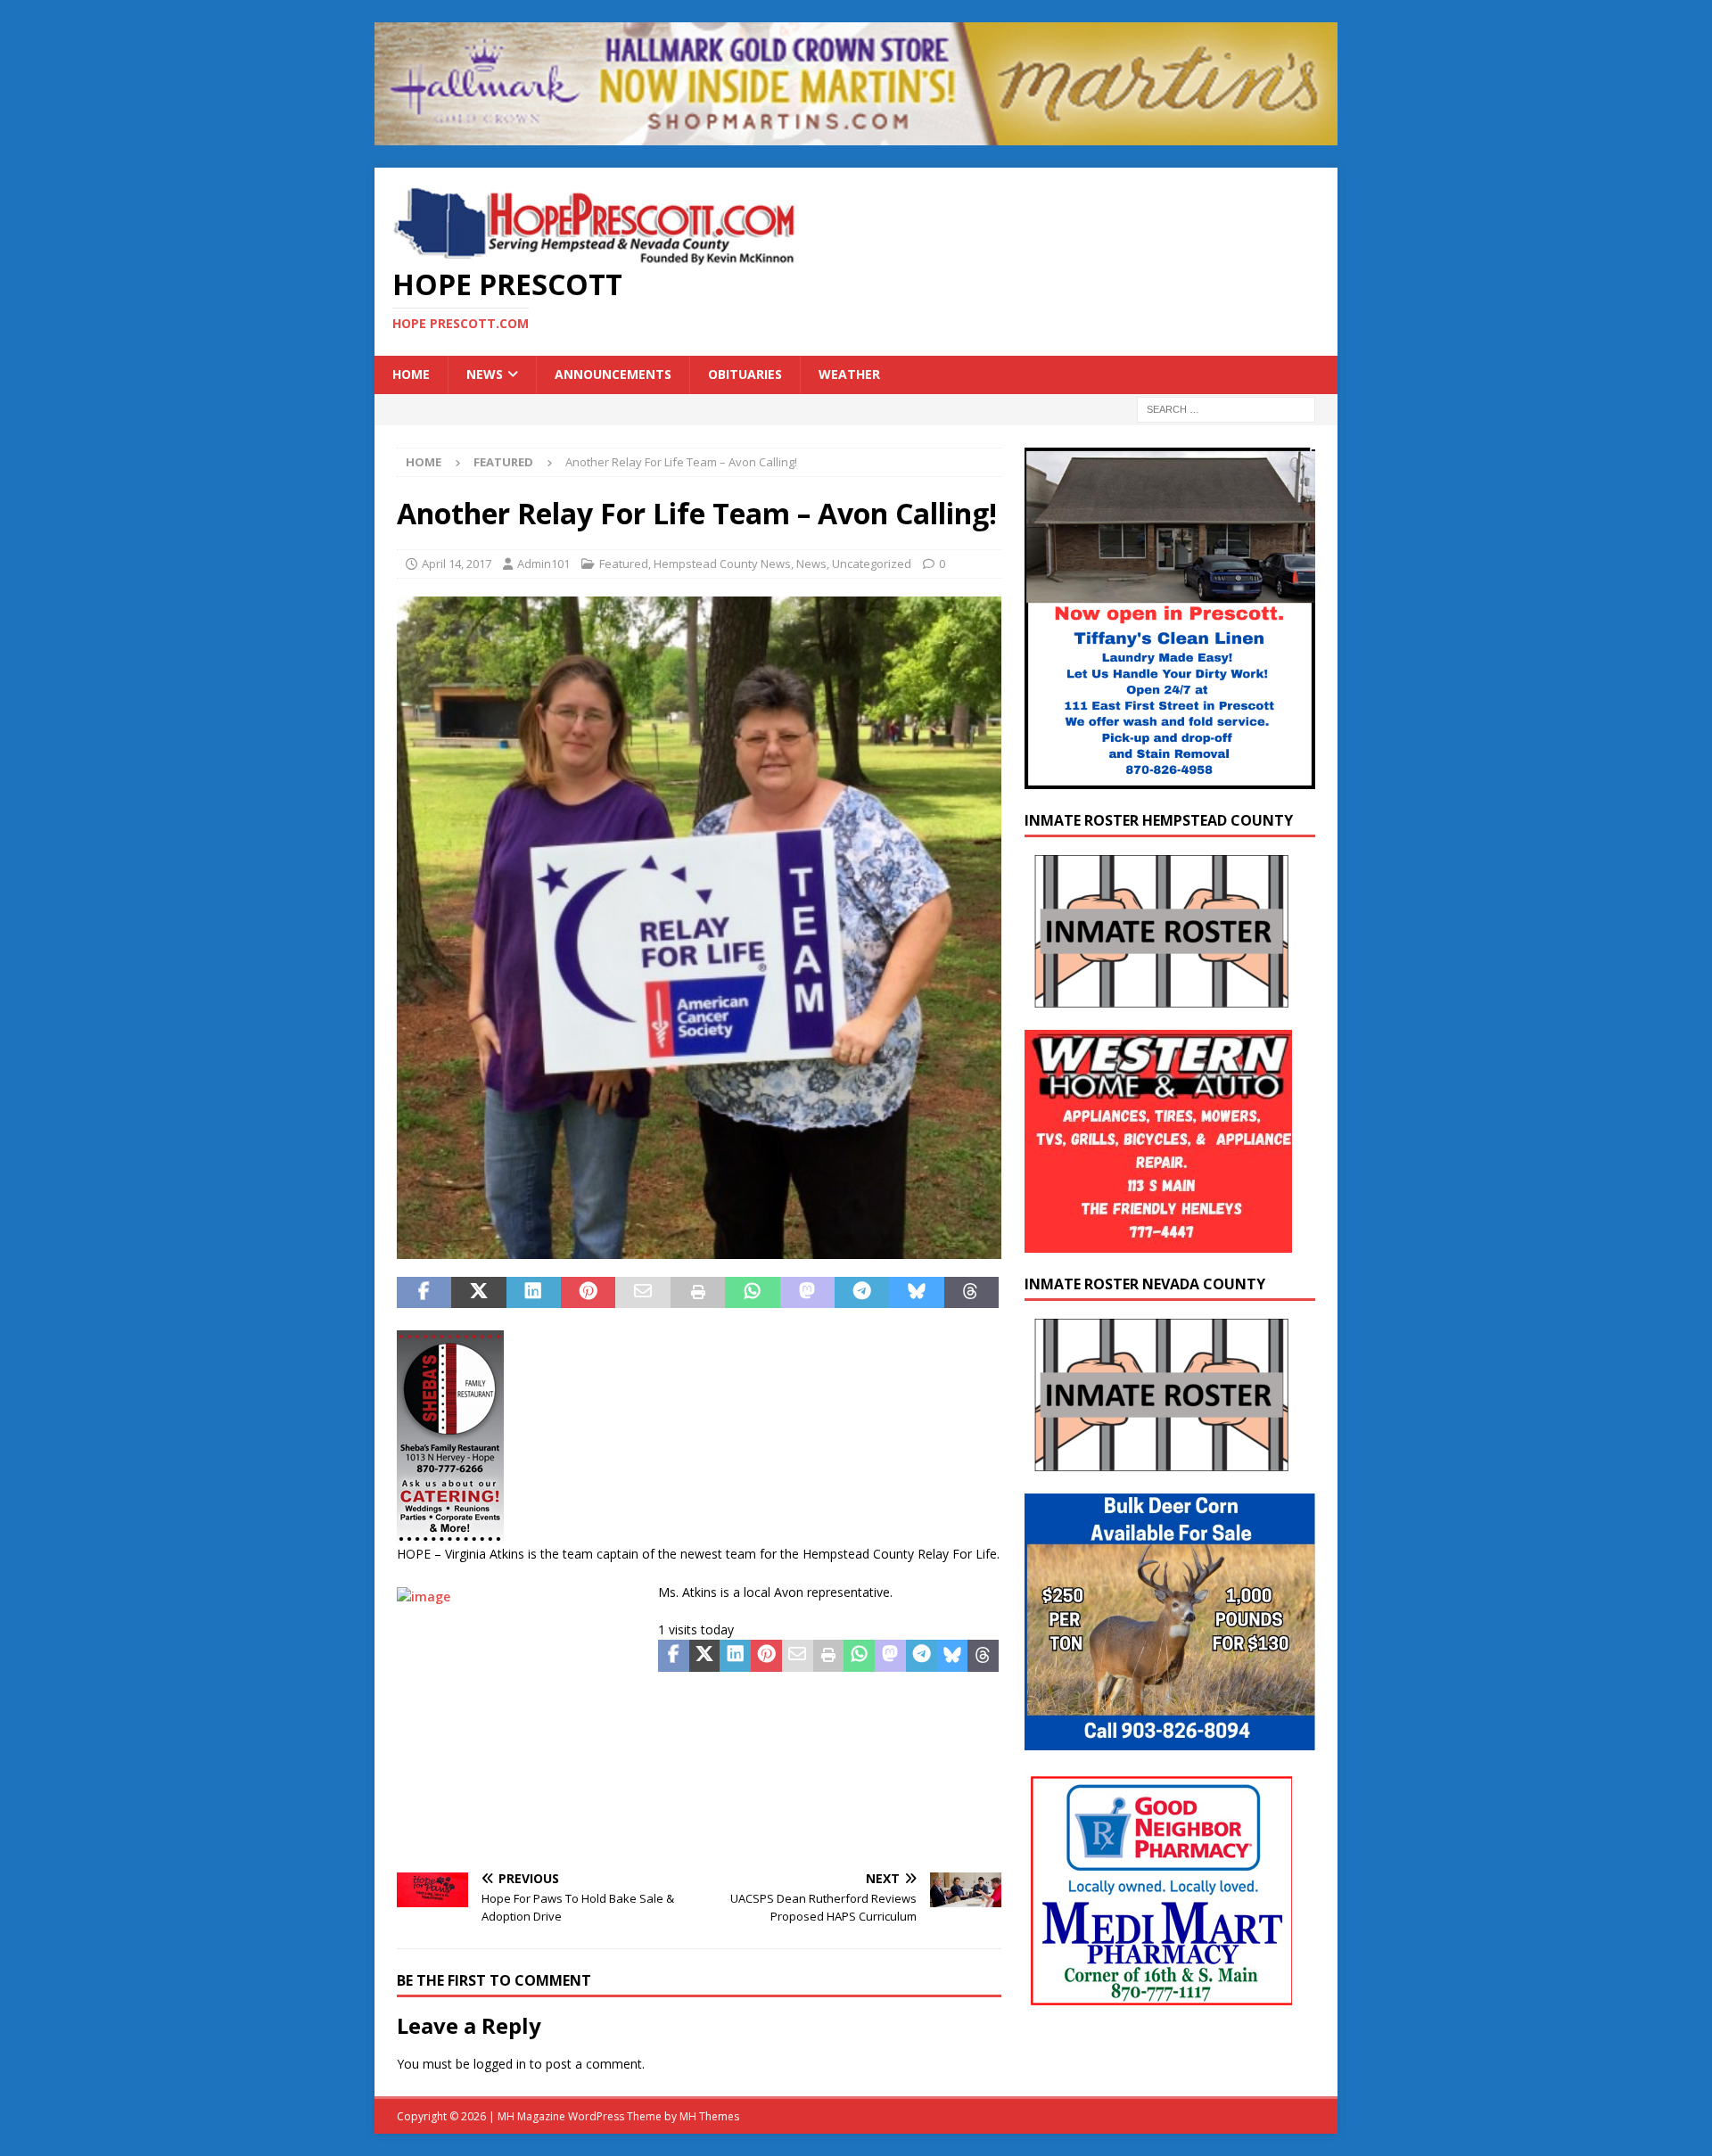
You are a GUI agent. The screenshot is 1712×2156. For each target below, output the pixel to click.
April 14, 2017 (457, 564)
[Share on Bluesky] (916, 1293)
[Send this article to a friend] (642, 1293)
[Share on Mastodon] (807, 1293)
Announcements (613, 374)
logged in (500, 2064)
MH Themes (709, 2116)
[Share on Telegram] (862, 1293)
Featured (624, 564)
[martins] (856, 135)
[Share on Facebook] (424, 1293)
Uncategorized (872, 564)
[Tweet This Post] (478, 1293)
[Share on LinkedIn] (534, 1293)
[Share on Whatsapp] (752, 1293)
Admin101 (543, 564)
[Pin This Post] (588, 1293)
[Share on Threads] (971, 1293)
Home (411, 374)
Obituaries (745, 374)
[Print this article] (698, 1293)
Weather (849, 374)
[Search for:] (1226, 408)
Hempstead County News (722, 564)
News (485, 374)
